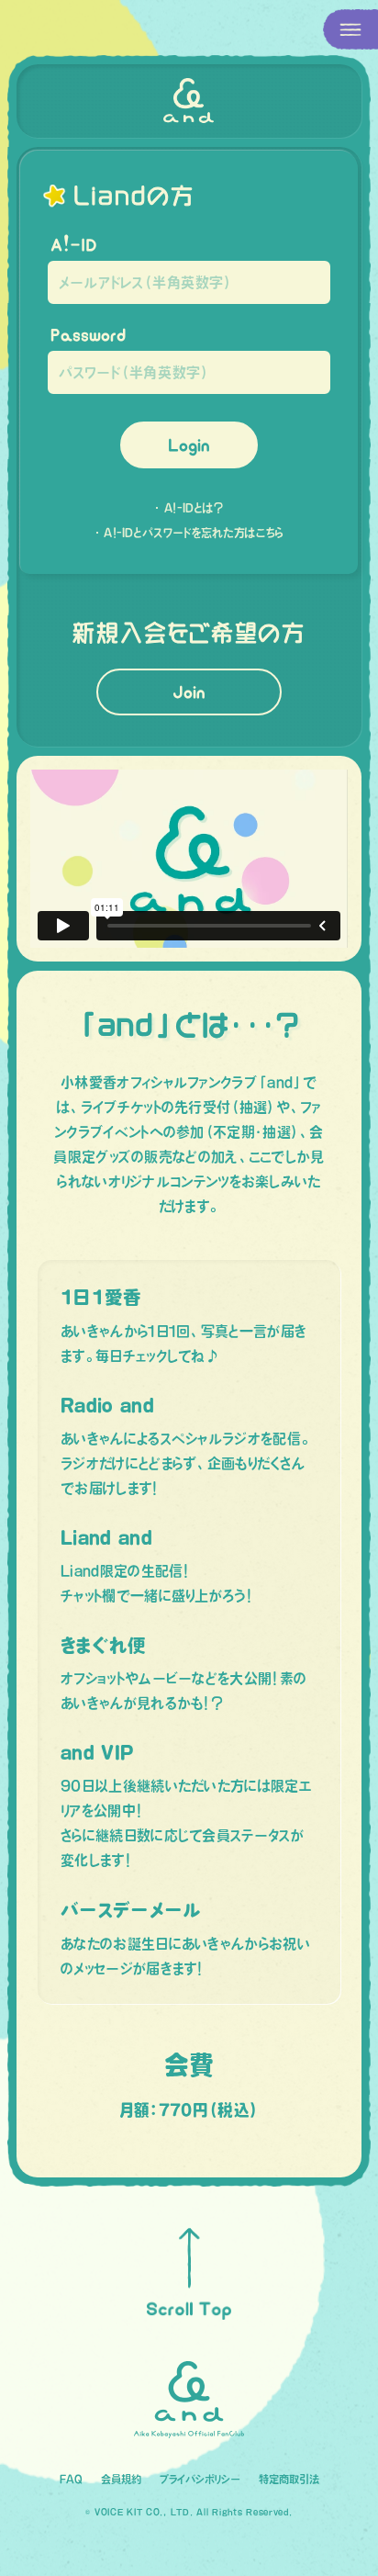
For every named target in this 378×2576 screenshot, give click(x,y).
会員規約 (121, 2479)
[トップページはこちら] (189, 101)
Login (189, 445)
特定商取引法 (289, 2479)
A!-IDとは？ (194, 508)
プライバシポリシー (200, 2479)
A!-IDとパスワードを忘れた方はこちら (194, 533)
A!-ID (74, 245)
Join (189, 692)
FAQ (71, 2479)
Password (88, 335)
